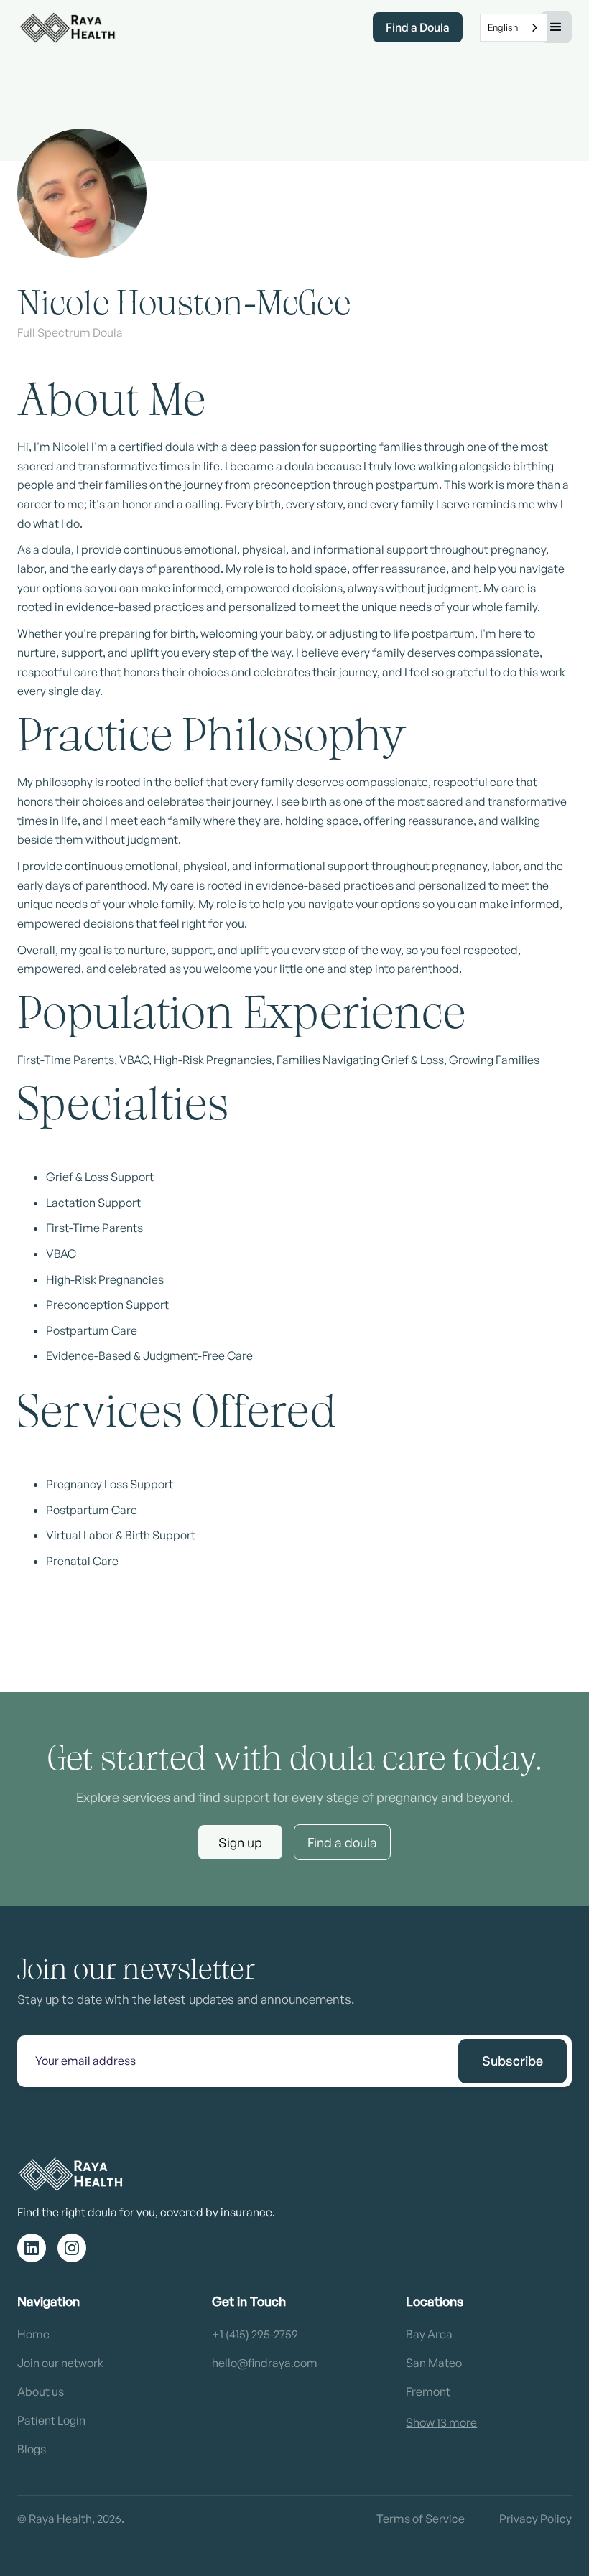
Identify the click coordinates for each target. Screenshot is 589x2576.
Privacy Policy (535, 2519)
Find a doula (342, 1842)
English (503, 27)
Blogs (32, 2449)
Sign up (240, 1842)
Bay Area (429, 2334)
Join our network (60, 2363)
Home (33, 2334)
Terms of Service (421, 2519)
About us (41, 2391)
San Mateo (434, 2363)
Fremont (428, 2391)
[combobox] (514, 28)
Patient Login (51, 2420)
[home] (68, 27)
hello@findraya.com (265, 2363)
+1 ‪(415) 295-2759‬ (255, 2334)
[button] (556, 27)
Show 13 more (441, 2422)
